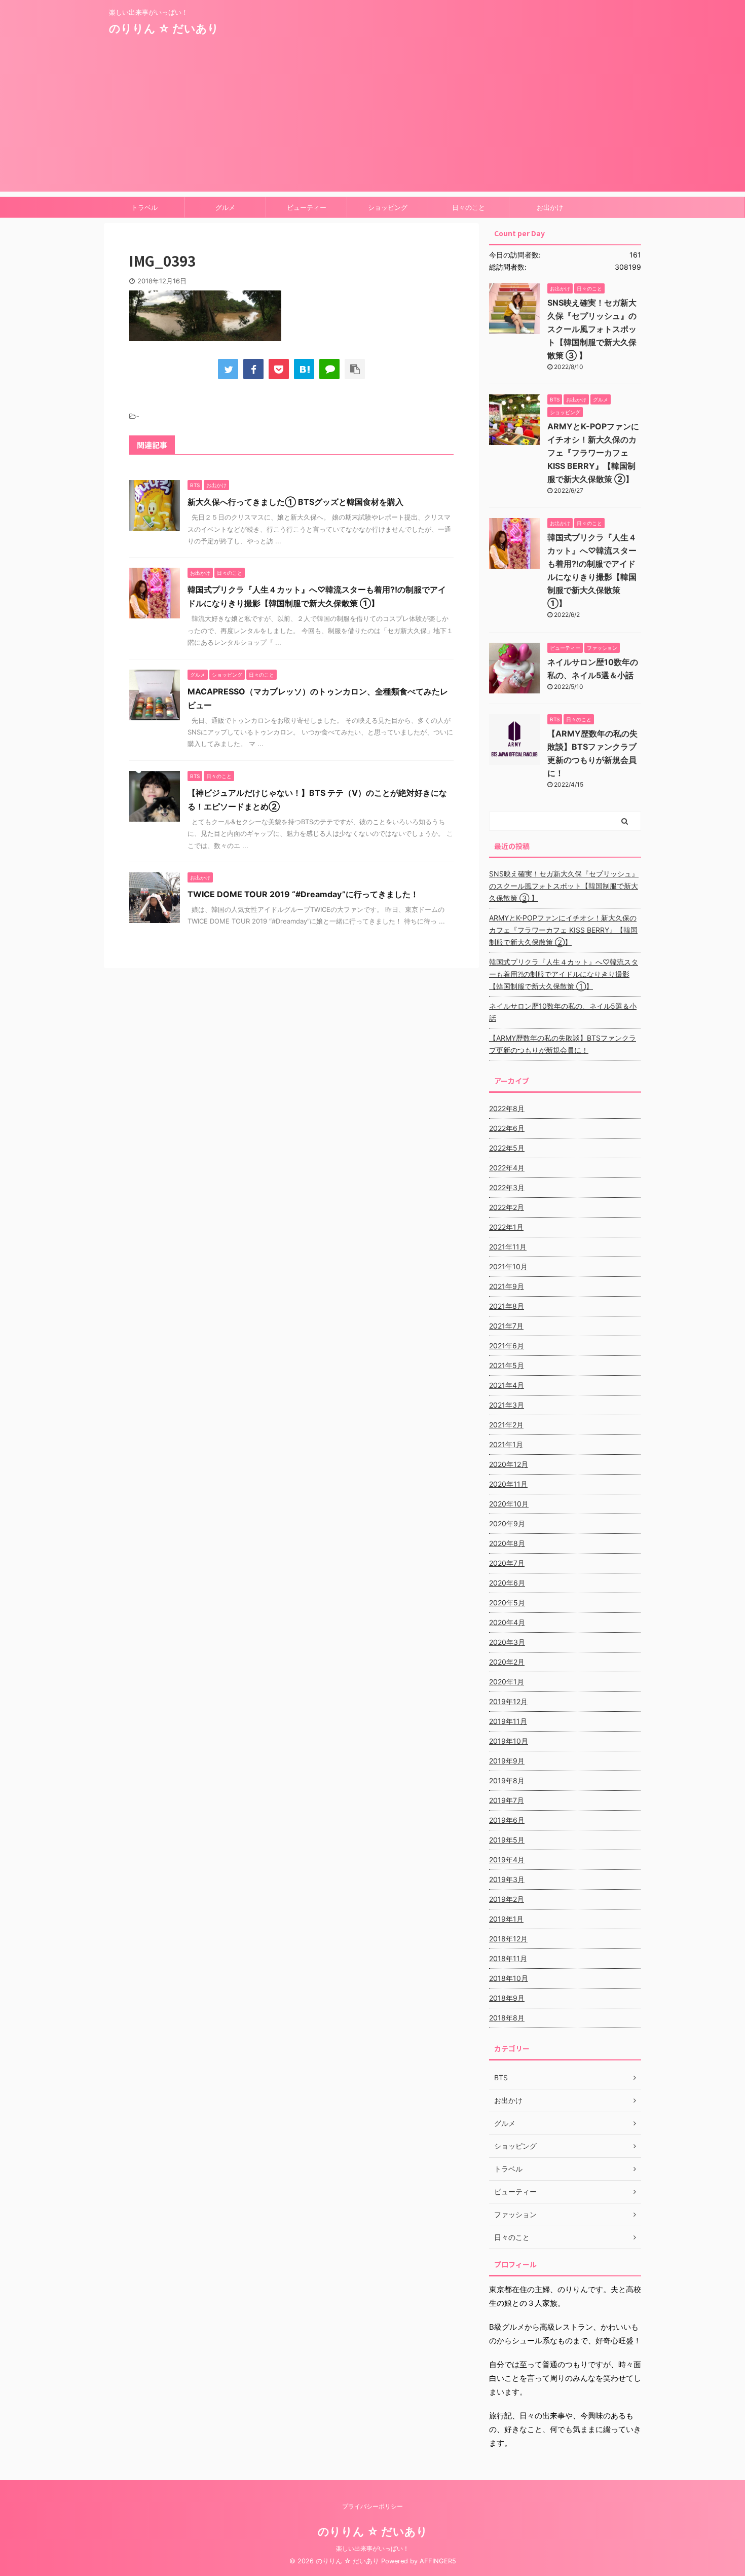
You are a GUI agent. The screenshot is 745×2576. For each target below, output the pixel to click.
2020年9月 (507, 1523)
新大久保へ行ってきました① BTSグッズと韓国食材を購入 (295, 502)
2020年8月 (507, 1543)
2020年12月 (509, 1464)
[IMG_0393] (304, 369)
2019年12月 (508, 1701)
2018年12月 (508, 1939)
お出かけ (550, 207)
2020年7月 (507, 1563)
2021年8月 (507, 1306)
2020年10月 (509, 1504)
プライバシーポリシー (372, 2506)
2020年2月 (507, 1662)
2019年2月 (507, 1899)
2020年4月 (507, 1622)
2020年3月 (507, 1642)
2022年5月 (507, 1148)
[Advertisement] (372, 121)
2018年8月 (507, 2018)
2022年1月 (506, 1227)
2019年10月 (509, 1741)
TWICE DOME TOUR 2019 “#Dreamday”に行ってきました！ (303, 894)
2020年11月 (508, 1484)
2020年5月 (507, 1603)
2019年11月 (508, 1721)
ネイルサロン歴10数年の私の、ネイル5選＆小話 (563, 1012)
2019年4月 (507, 1860)
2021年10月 (508, 1266)
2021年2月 (506, 1425)
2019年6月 (507, 1820)
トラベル (144, 207)
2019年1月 (506, 1919)
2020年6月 (507, 1583)
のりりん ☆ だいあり (164, 28)
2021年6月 (507, 1346)
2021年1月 (506, 1444)
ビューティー (307, 207)
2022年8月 (507, 1108)
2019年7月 (507, 1800)
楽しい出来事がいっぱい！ (372, 2548)
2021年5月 (507, 1365)
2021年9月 (507, 1286)
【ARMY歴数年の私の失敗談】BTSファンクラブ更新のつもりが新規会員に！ (563, 1044)
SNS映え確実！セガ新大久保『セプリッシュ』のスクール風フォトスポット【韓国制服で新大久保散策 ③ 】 (592, 329)
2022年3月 (507, 1187)
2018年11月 (508, 1958)
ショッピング (388, 207)
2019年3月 (507, 1879)
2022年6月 (507, 1128)
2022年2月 (507, 1207)
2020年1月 (507, 1682)
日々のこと (469, 207)
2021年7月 (506, 1326)
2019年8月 (507, 1780)
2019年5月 (507, 1840)
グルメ (225, 207)
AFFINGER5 (438, 2561)
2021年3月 (507, 1405)
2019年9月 (507, 1761)
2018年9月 (507, 1998)
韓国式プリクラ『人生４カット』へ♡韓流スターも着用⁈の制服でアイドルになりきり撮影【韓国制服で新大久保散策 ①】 (564, 974)
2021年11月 (508, 1247)
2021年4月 (507, 1385)
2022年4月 (507, 1168)
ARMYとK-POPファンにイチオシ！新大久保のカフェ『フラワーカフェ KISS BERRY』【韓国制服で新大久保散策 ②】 (593, 453)
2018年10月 (509, 1978)
